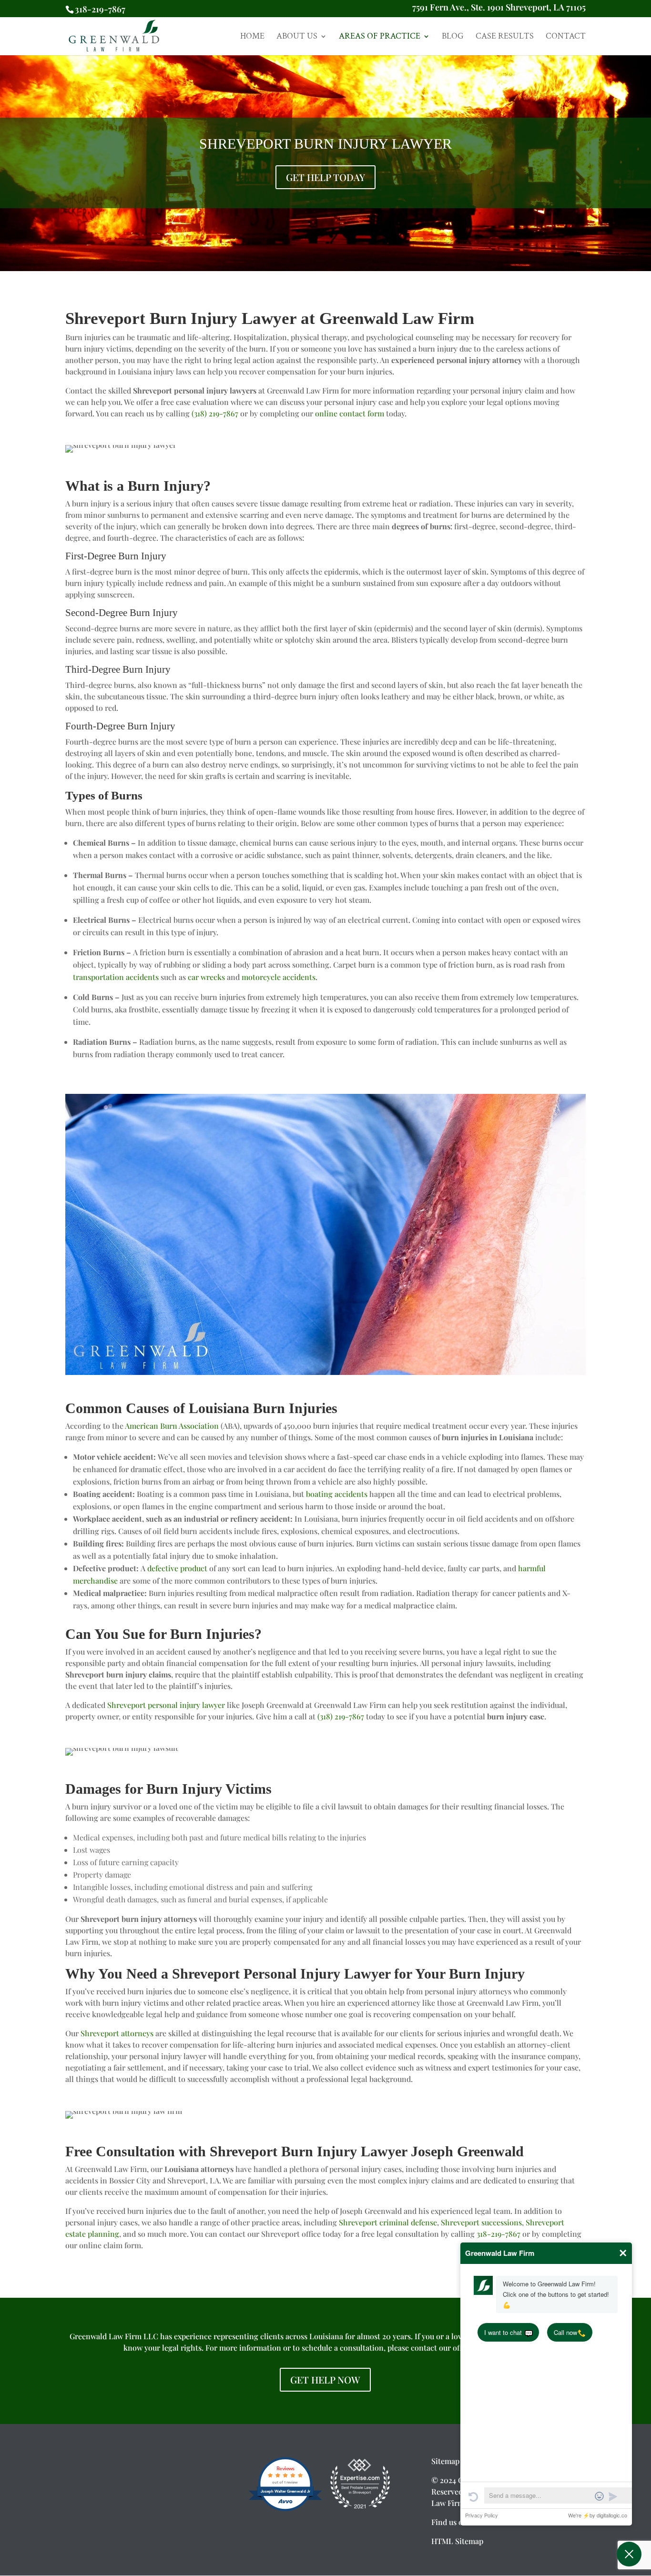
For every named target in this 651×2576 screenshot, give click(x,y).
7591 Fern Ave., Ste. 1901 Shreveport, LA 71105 (499, 9)
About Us (297, 37)
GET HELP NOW (325, 2379)
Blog (453, 37)
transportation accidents (116, 977)
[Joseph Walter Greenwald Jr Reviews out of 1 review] (285, 2509)
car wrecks (206, 977)
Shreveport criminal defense (388, 2222)
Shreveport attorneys (117, 2033)
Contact (566, 37)
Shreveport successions (481, 2222)
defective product (177, 1568)
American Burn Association (172, 1426)
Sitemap (445, 2460)
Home (252, 37)
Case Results (505, 37)
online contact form (350, 413)
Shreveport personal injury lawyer (166, 1705)
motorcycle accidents (279, 977)
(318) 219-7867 (215, 413)
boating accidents (337, 1494)
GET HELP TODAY (325, 177)
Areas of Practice (380, 37)
